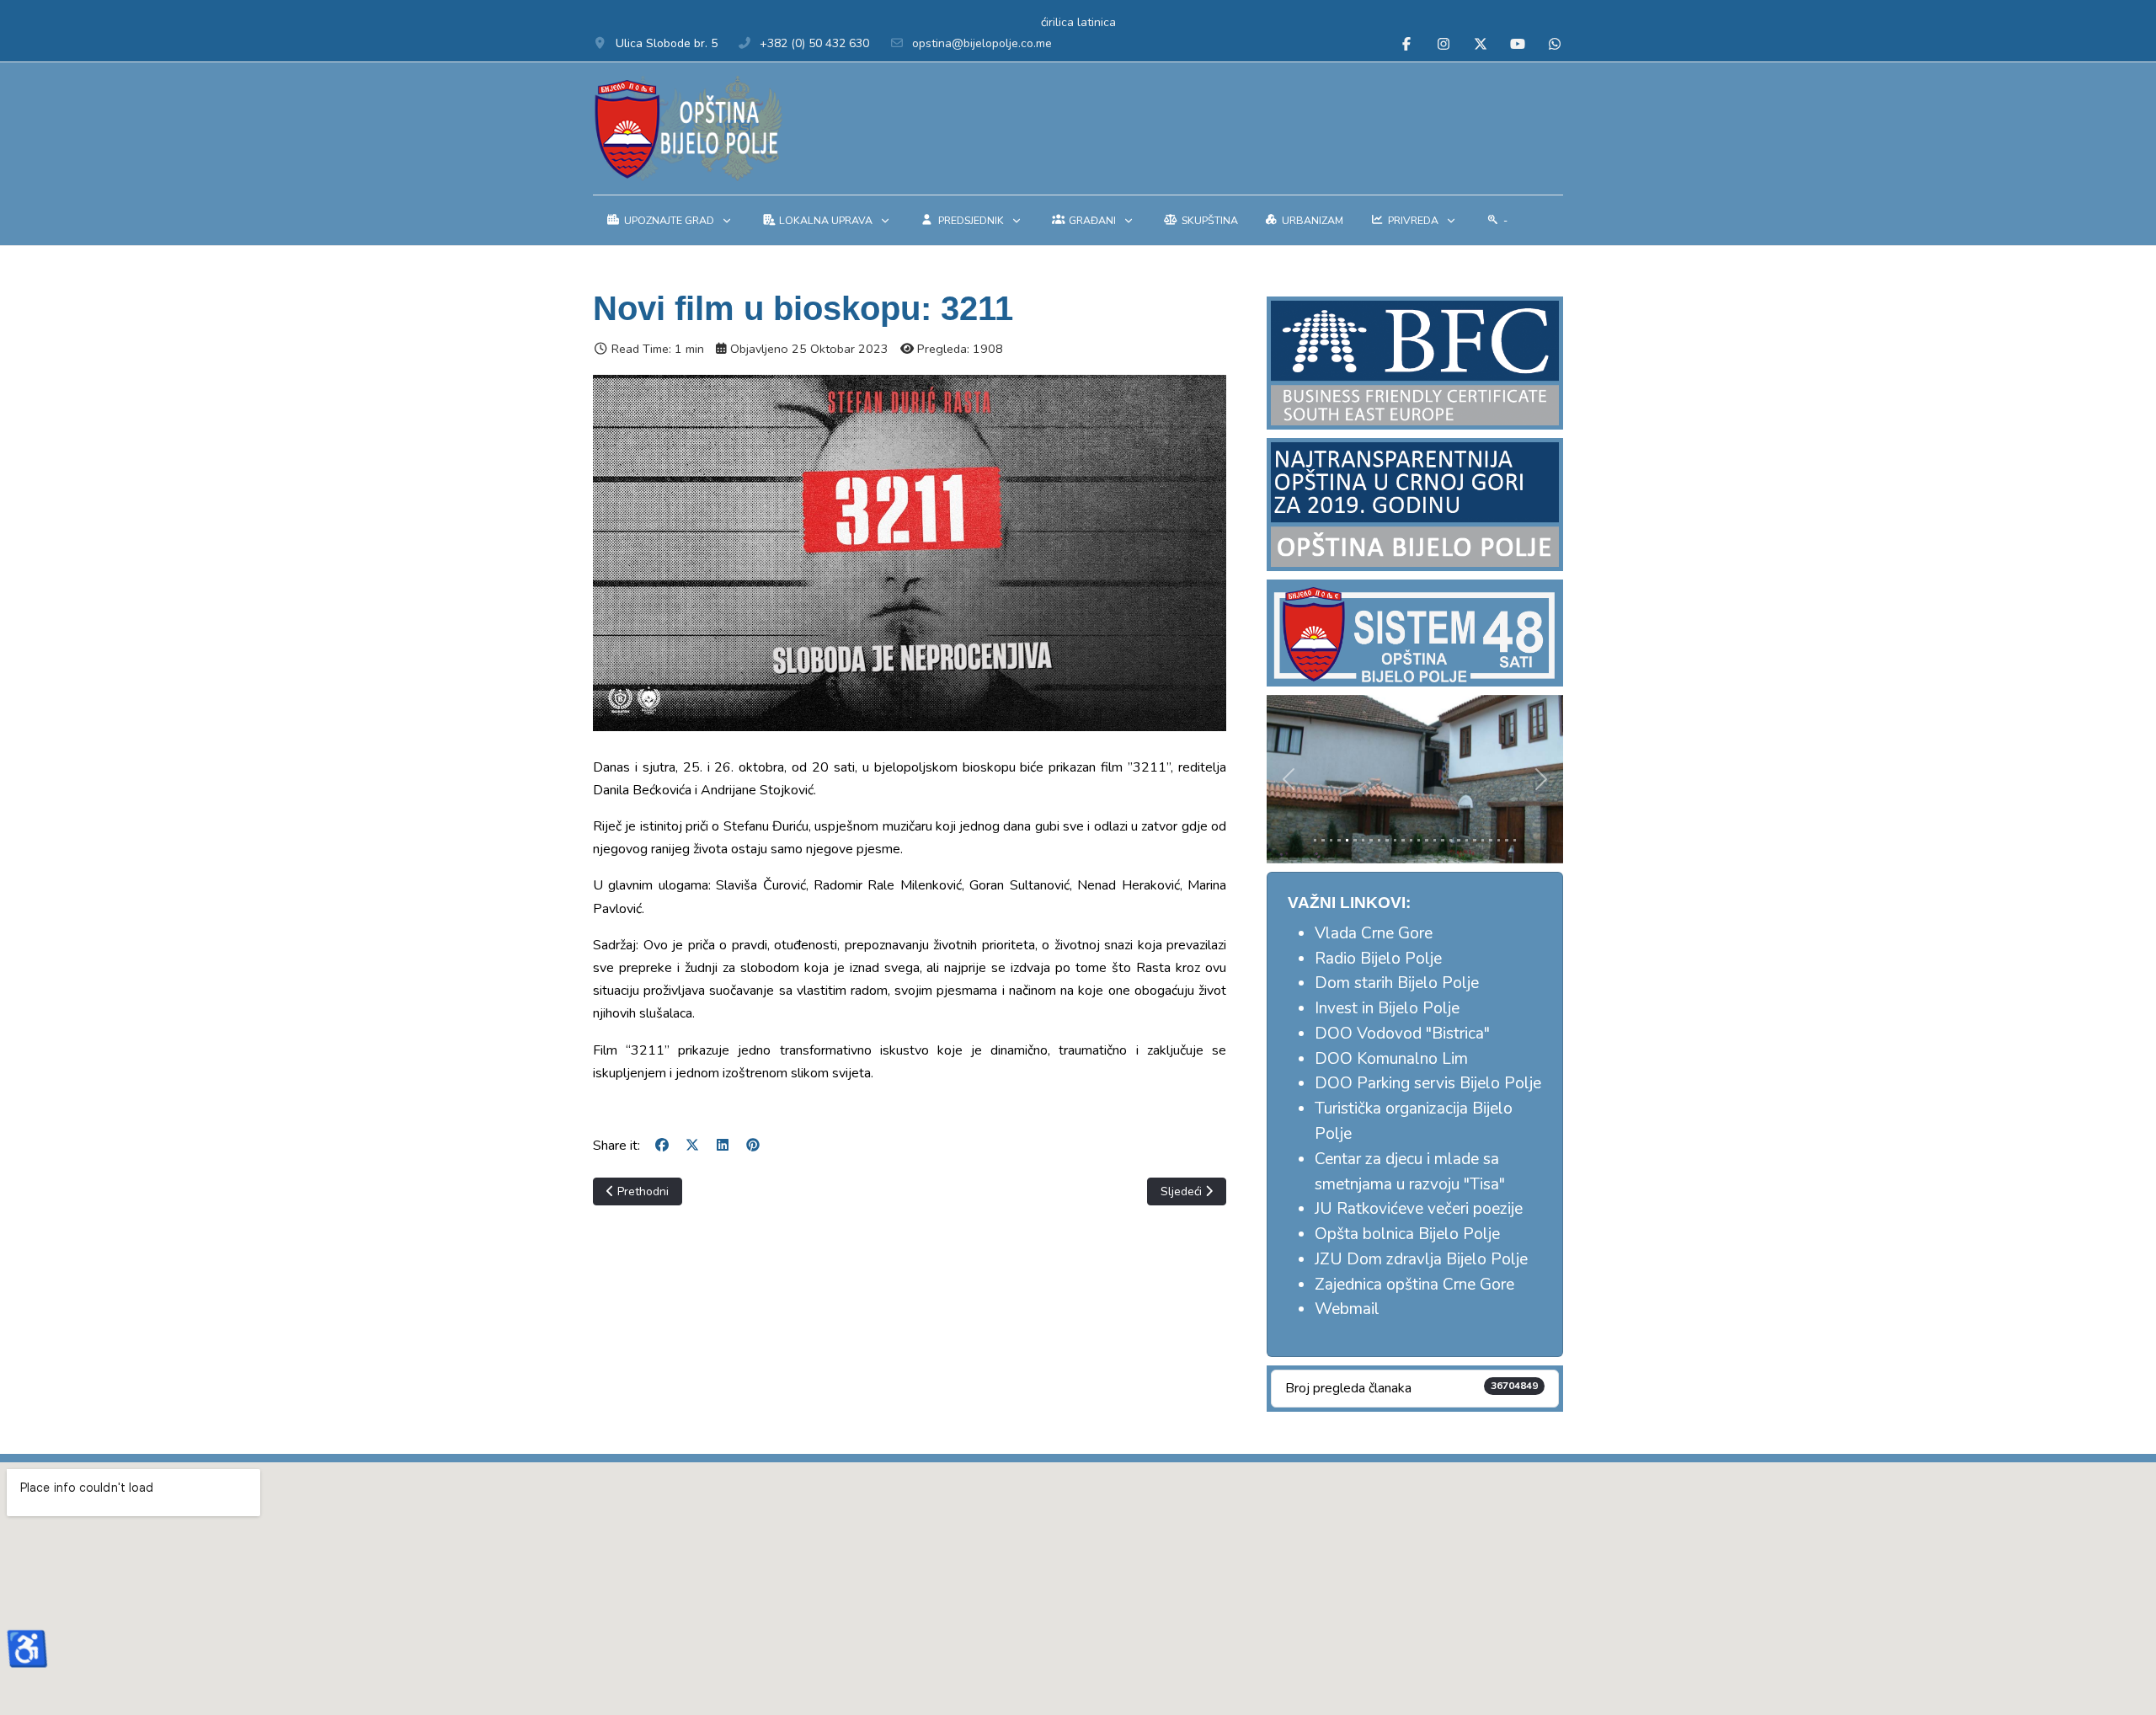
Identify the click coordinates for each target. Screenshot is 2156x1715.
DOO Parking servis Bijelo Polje (1428, 1083)
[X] (692, 1146)
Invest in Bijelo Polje (1387, 1008)
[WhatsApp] (1555, 45)
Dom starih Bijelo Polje (1397, 983)
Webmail (1347, 1309)
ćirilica (1057, 22)
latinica (1097, 22)
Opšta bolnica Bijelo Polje (1407, 1234)
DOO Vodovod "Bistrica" (1402, 1034)
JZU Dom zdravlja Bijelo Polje (1421, 1259)
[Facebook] (1406, 45)
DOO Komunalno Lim (1391, 1059)
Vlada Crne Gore (1374, 933)
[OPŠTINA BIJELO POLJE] (688, 128)
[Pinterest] (753, 1146)
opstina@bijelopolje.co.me (982, 43)
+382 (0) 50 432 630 (814, 43)
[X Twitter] (1481, 45)
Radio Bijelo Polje (1378, 959)
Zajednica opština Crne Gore (1414, 1285)
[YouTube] (1518, 45)
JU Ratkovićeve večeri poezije (1419, 1209)
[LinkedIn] (723, 1146)
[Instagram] (1444, 45)
